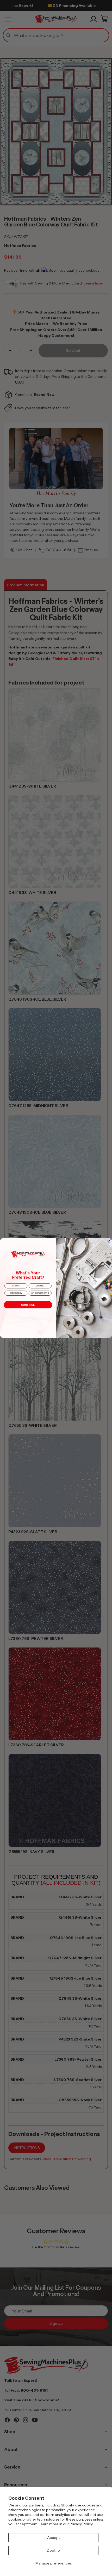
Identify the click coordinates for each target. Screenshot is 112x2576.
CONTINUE (28, 1305)
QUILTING (40, 1286)
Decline (53, 2550)
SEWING (16, 1286)
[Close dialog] (109, 1241)
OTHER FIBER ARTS (40, 1293)
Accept (54, 2538)
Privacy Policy (81, 2524)
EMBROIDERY (16, 1293)
